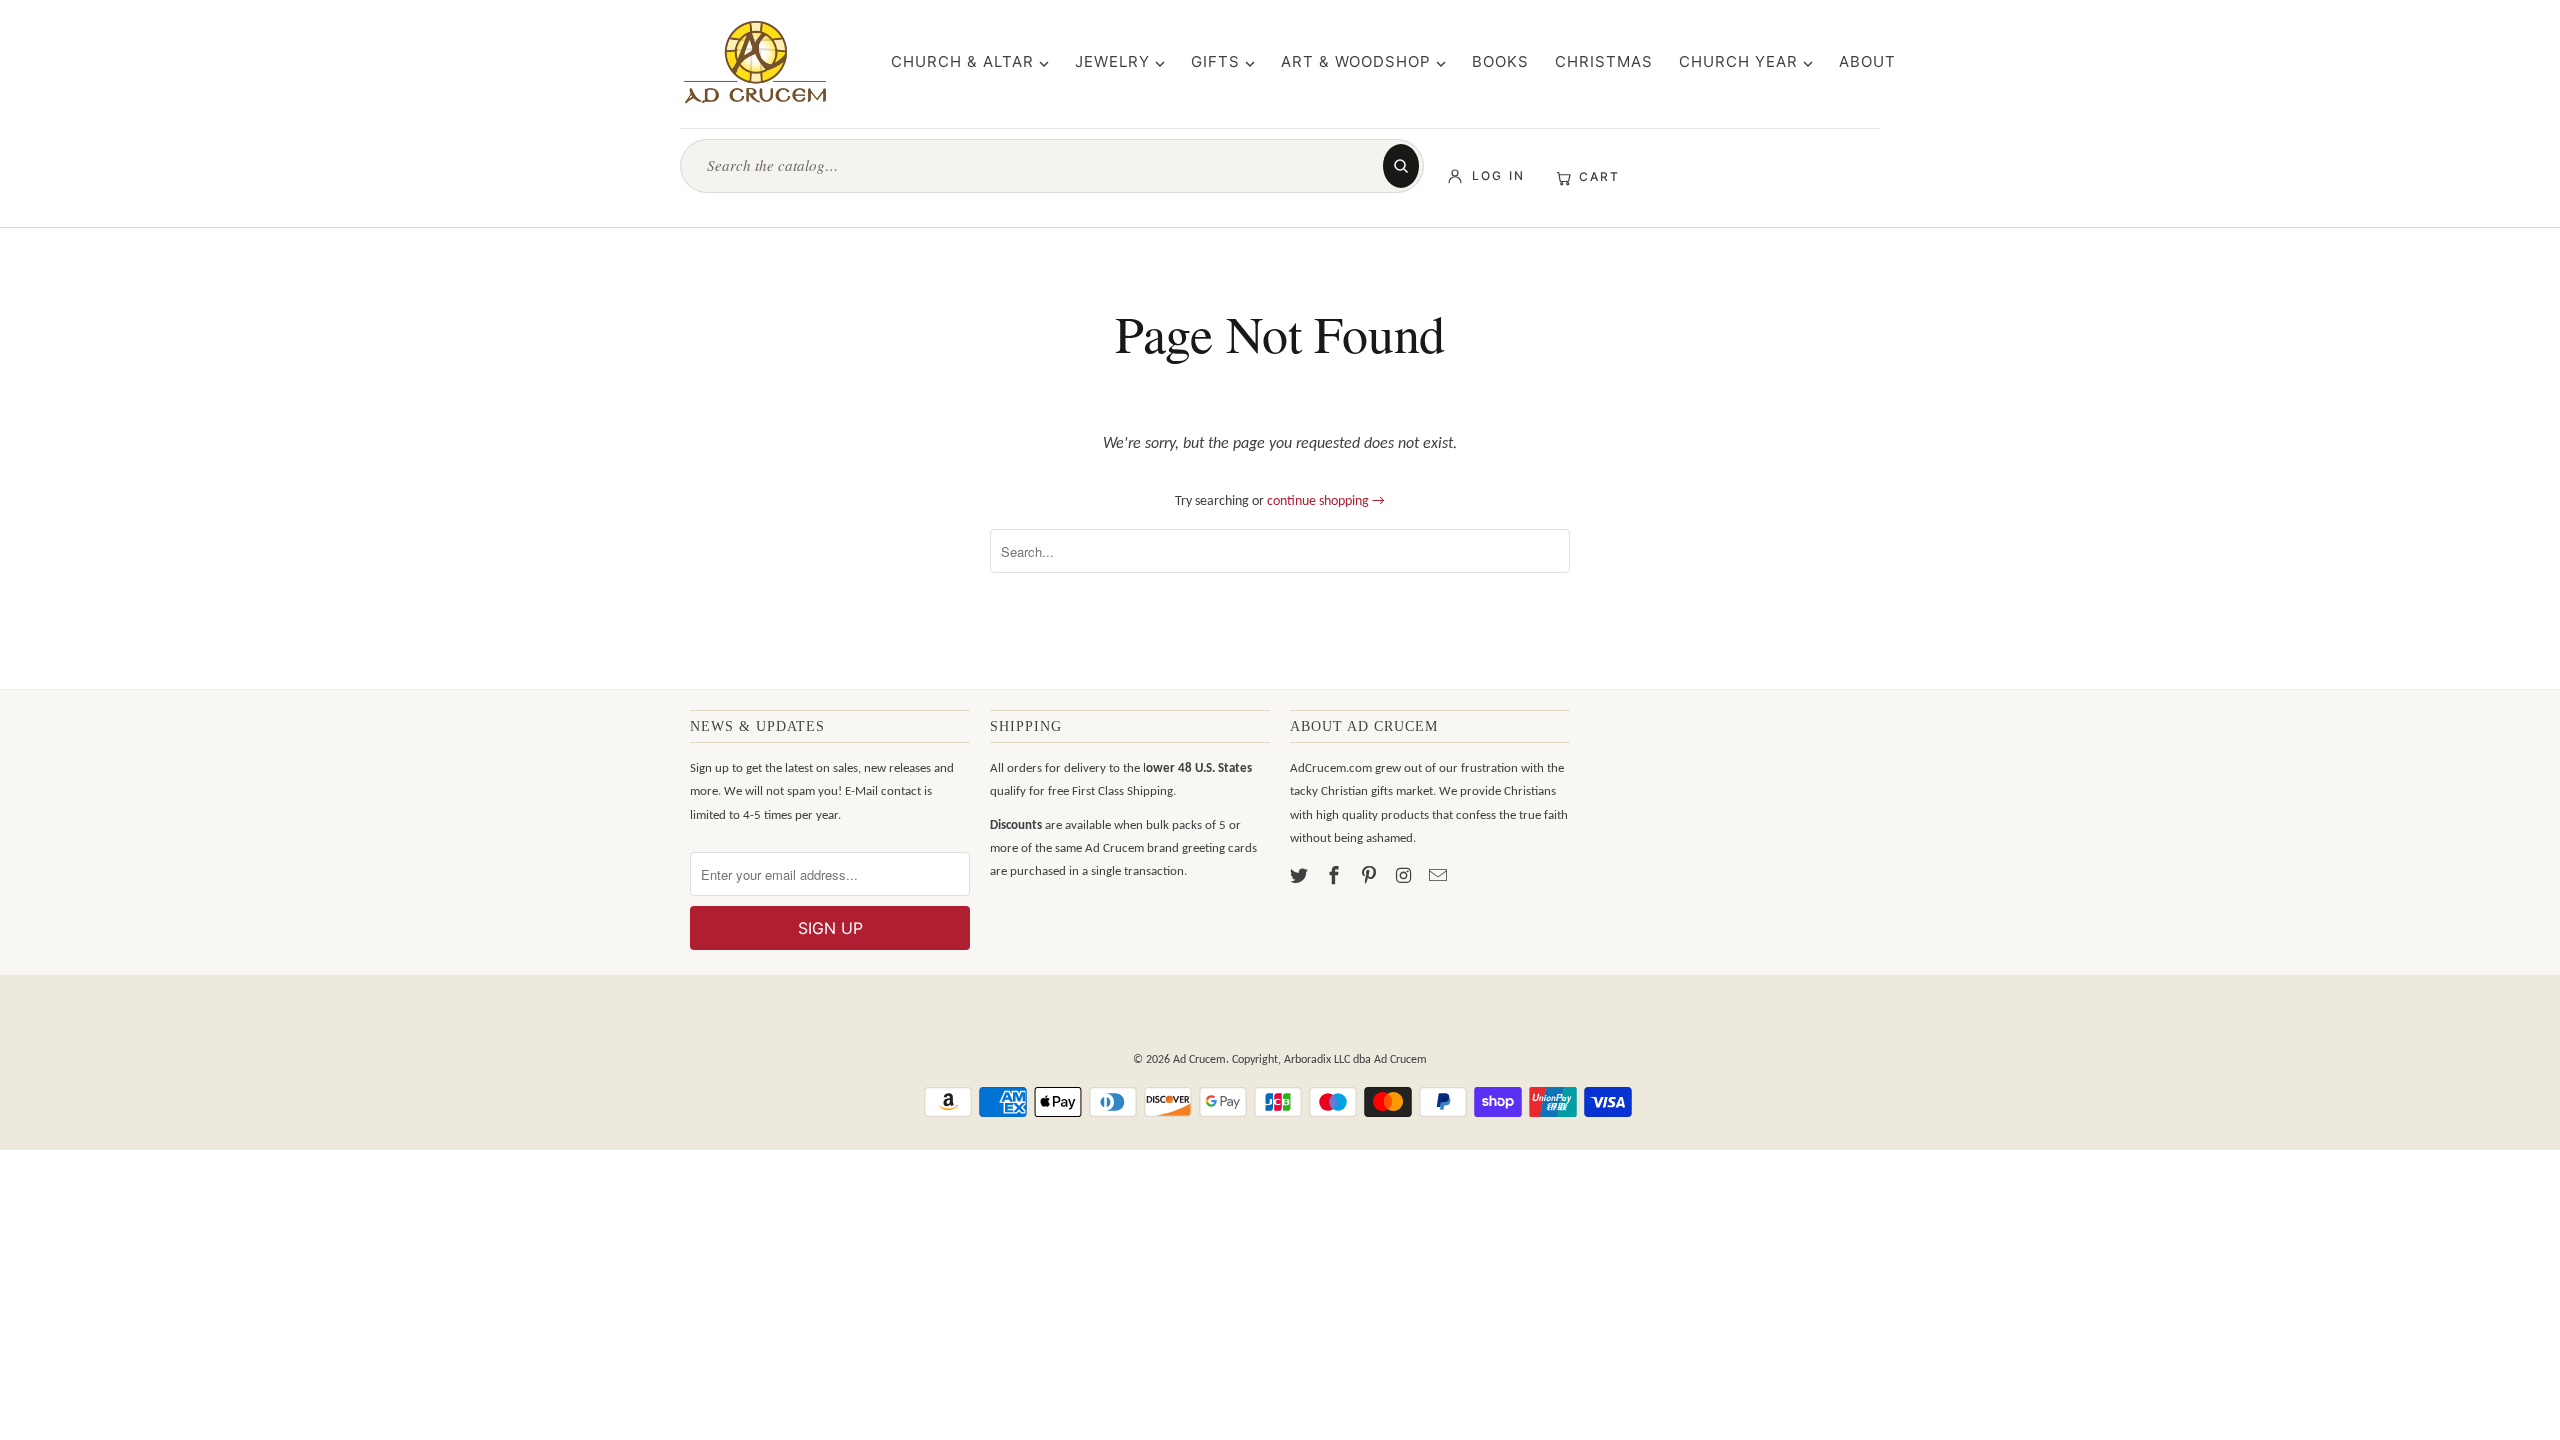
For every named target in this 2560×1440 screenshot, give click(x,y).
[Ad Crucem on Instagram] (1405, 877)
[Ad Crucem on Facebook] (1336, 877)
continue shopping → (1326, 501)
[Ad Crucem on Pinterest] (1371, 877)
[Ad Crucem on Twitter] (1301, 877)
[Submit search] (1401, 166)
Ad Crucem (1199, 1060)
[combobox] (1041, 165)
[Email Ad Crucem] (1440, 877)
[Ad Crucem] (755, 62)
